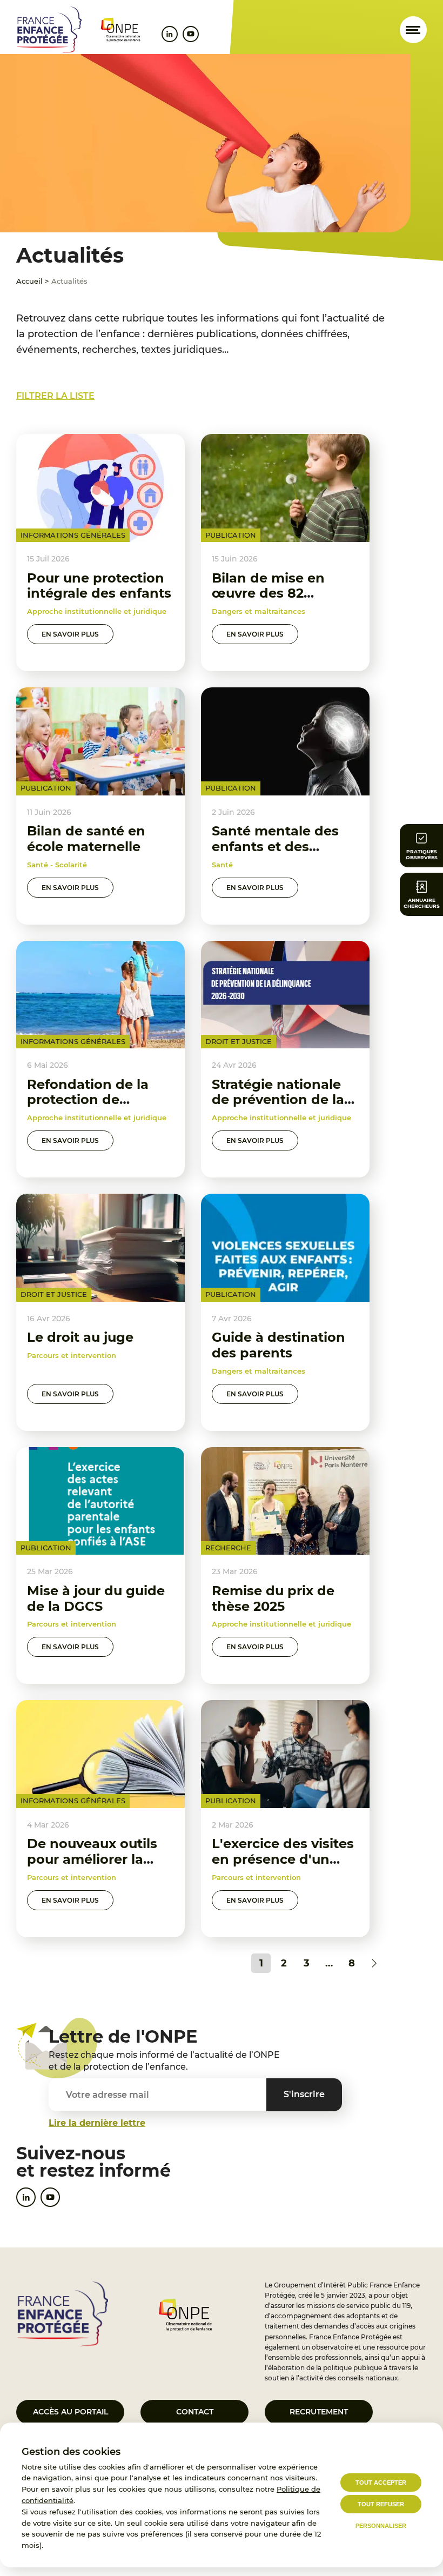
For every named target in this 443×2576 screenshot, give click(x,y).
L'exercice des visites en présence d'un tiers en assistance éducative (283, 1867)
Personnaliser (381, 2526)
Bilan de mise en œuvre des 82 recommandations (274, 594)
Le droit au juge (80, 1337)
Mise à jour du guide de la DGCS (96, 1598)
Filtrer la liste (55, 396)
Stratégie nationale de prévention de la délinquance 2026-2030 (278, 1108)
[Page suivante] (374, 1963)
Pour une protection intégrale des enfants (99, 586)
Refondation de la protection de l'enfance (88, 1100)
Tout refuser (381, 2504)
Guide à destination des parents (278, 1345)
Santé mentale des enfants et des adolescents (275, 847)
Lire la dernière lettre (97, 2123)
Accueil (29, 281)
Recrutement (319, 2412)
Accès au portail (71, 2412)
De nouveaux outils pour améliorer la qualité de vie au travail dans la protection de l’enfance (92, 1882)
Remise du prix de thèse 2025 (273, 1598)
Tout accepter (381, 2483)
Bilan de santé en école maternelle (86, 839)
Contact (195, 2412)
